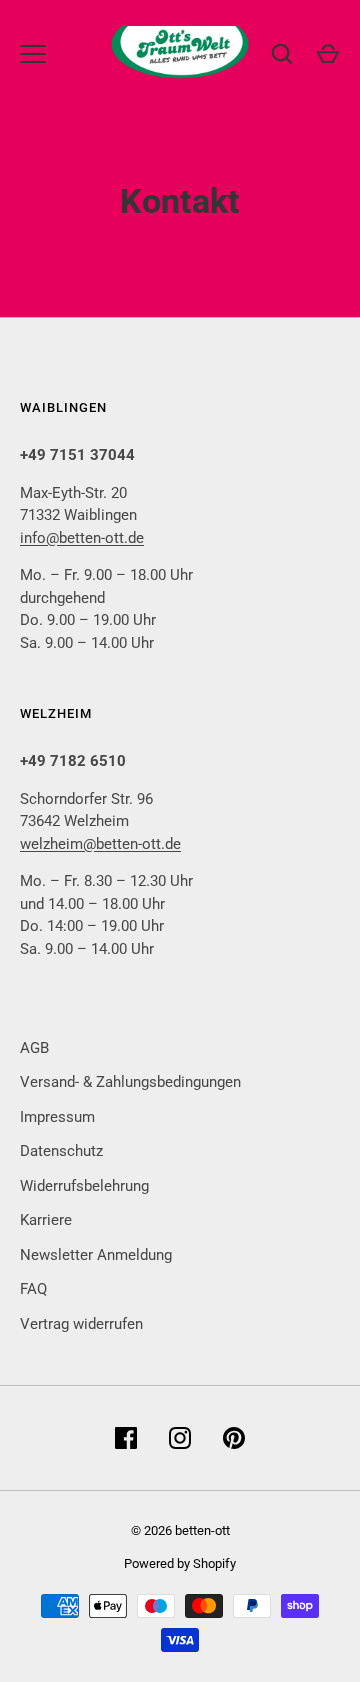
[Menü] (33, 54)
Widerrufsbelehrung (84, 1186)
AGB (34, 1048)
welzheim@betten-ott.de (100, 844)
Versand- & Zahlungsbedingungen (130, 1082)
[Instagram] (180, 1438)
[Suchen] (282, 54)
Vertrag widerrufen (81, 1324)
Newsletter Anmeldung (96, 1255)
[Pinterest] (234, 1438)
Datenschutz (61, 1151)
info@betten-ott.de (82, 538)
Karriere (46, 1220)
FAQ (33, 1289)
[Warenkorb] (328, 54)
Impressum (57, 1117)
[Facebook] (126, 1438)
